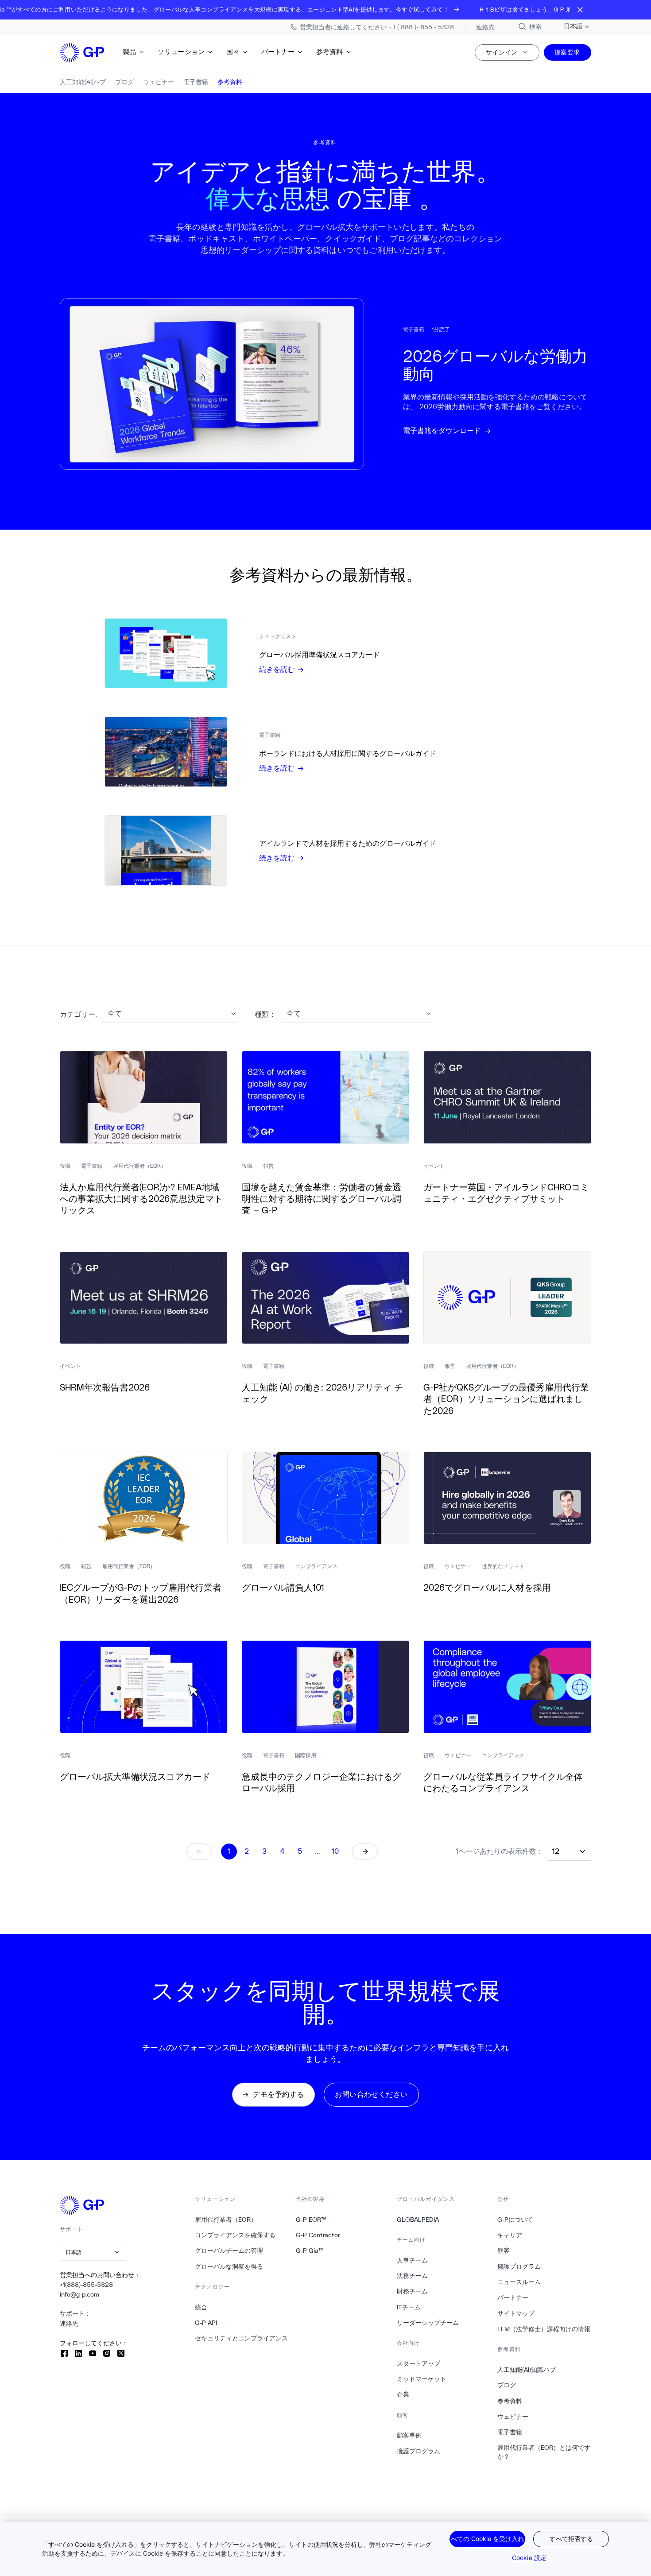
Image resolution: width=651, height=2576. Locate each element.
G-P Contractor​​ (318, 2235)
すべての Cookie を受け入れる (487, 2539)
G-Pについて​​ (515, 2220)
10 (335, 1851)
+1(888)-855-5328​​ (87, 2285)
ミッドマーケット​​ (422, 2379)
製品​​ (130, 52)
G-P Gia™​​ (310, 2251)
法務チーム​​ (413, 2276)
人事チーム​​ (413, 2260)
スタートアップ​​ (419, 2363)
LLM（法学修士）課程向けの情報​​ (544, 2329)
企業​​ (403, 2394)
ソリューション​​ (181, 52)
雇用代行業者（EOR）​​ (226, 2220)
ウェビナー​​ (513, 2417)
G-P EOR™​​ (311, 2220)
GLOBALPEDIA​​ (418, 2220)
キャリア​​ (510, 2235)
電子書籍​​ (510, 2432)
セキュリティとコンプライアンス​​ (242, 2338)
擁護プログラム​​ (419, 2451)
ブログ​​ (507, 2385)
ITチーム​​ (409, 2307)
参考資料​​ (330, 52)
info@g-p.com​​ (80, 2294)
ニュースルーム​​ (519, 2282)
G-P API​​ (206, 2323)
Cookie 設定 (529, 2558)
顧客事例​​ (409, 2435)
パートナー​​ (278, 52)
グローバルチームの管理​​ (229, 2251)
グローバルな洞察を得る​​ (229, 2266)
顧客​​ (504, 2251)
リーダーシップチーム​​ (428, 2323)
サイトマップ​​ (516, 2313)
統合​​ (201, 2307)
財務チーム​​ (413, 2291)
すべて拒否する (571, 2539)
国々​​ (233, 52)
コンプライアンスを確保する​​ (235, 2235)
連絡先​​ (69, 2324)
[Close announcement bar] (580, 10)
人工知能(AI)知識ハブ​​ (527, 2370)
